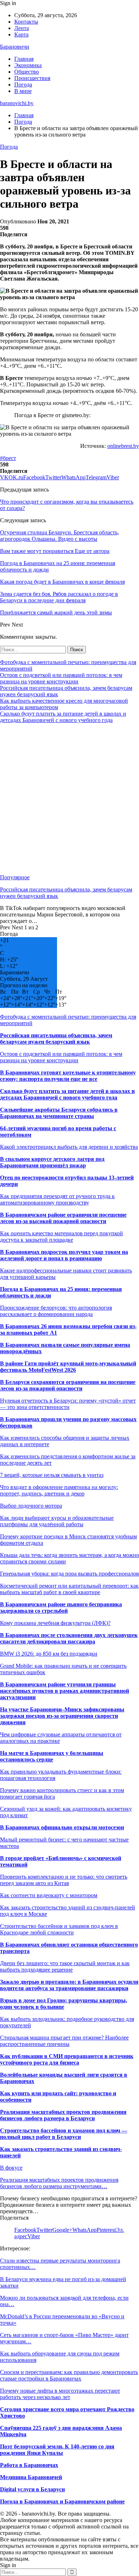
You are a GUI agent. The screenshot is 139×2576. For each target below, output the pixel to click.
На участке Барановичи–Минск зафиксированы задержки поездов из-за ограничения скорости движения (62, 1716)
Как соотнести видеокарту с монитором (49, 1895)
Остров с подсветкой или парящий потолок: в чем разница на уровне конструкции (61, 678)
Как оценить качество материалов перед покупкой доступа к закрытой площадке (61, 1237)
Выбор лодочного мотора (31, 1506)
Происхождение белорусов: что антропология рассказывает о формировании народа (56, 1311)
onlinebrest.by (123, 446)
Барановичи (15, 47)
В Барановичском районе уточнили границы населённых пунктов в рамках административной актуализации (65, 1691)
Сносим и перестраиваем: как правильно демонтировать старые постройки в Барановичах (69, 2375)
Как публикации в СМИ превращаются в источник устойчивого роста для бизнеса (67, 2059)
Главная (24, 59)
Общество (27, 72)
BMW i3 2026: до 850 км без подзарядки (49, 1654)
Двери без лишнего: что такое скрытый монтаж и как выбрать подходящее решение (65, 1966)
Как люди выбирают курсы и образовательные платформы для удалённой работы (57, 1521)
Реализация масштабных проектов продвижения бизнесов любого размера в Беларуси (63, 2115)
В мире (23, 91)
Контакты (26, 22)
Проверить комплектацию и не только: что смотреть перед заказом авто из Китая (64, 1880)
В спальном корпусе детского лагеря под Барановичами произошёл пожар (52, 1162)
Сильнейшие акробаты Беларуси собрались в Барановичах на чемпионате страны (59, 1113)
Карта (21, 34)
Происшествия (32, 78)
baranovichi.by (17, 103)
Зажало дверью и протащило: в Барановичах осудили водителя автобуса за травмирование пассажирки (69, 1985)
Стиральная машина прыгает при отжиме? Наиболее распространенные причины (64, 2041)
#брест (8, 458)
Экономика (28, 65)
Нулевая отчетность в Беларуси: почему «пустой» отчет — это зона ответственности (68, 1404)
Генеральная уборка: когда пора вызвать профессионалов (69, 1574)
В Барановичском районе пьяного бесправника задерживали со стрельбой (61, 1608)
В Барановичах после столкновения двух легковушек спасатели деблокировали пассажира (69, 1638)
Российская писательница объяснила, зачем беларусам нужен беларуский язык (56, 1039)
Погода (23, 85)
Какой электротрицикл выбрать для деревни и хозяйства (69, 1147)
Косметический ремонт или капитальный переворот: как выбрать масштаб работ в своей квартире (69, 1589)
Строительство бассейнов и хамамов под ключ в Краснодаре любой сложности (59, 1929)
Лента (22, 28)
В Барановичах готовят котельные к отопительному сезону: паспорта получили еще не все (68, 1076)
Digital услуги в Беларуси (32, 2489)
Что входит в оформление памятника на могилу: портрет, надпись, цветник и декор (59, 1490)
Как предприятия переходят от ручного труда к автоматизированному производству (57, 1199)
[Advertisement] (69, 799)
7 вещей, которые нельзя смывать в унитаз (52, 1475)
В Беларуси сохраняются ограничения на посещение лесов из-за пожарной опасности (68, 1385)
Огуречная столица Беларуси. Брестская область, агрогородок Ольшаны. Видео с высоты (60, 536)
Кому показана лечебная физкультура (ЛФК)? (55, 1623)
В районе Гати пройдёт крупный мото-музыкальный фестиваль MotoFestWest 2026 (68, 1367)
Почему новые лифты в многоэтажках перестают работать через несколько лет (60, 2394)
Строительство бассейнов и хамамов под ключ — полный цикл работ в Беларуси (64, 2134)
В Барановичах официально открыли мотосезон (62, 1827)
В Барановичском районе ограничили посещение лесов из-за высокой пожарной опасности (63, 1218)
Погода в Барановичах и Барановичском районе (62, 2501)
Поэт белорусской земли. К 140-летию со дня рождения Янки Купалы (57, 2450)
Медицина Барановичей (31, 2477)
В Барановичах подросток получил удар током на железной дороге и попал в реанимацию (64, 1255)
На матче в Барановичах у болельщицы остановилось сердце (52, 1756)
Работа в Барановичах (29, 2465)
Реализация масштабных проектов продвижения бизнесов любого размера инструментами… (59, 2183)
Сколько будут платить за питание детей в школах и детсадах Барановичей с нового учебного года (63, 717)
